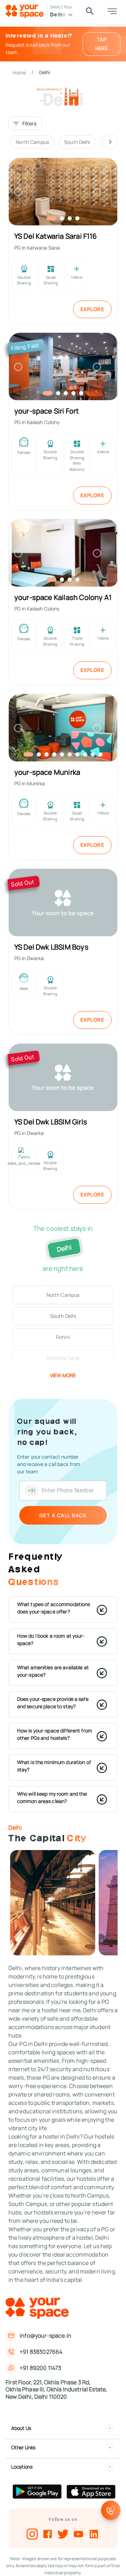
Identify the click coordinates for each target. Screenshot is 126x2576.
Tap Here (102, 44)
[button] (63, 1295)
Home (19, 72)
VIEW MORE (63, 1375)
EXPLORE (93, 309)
